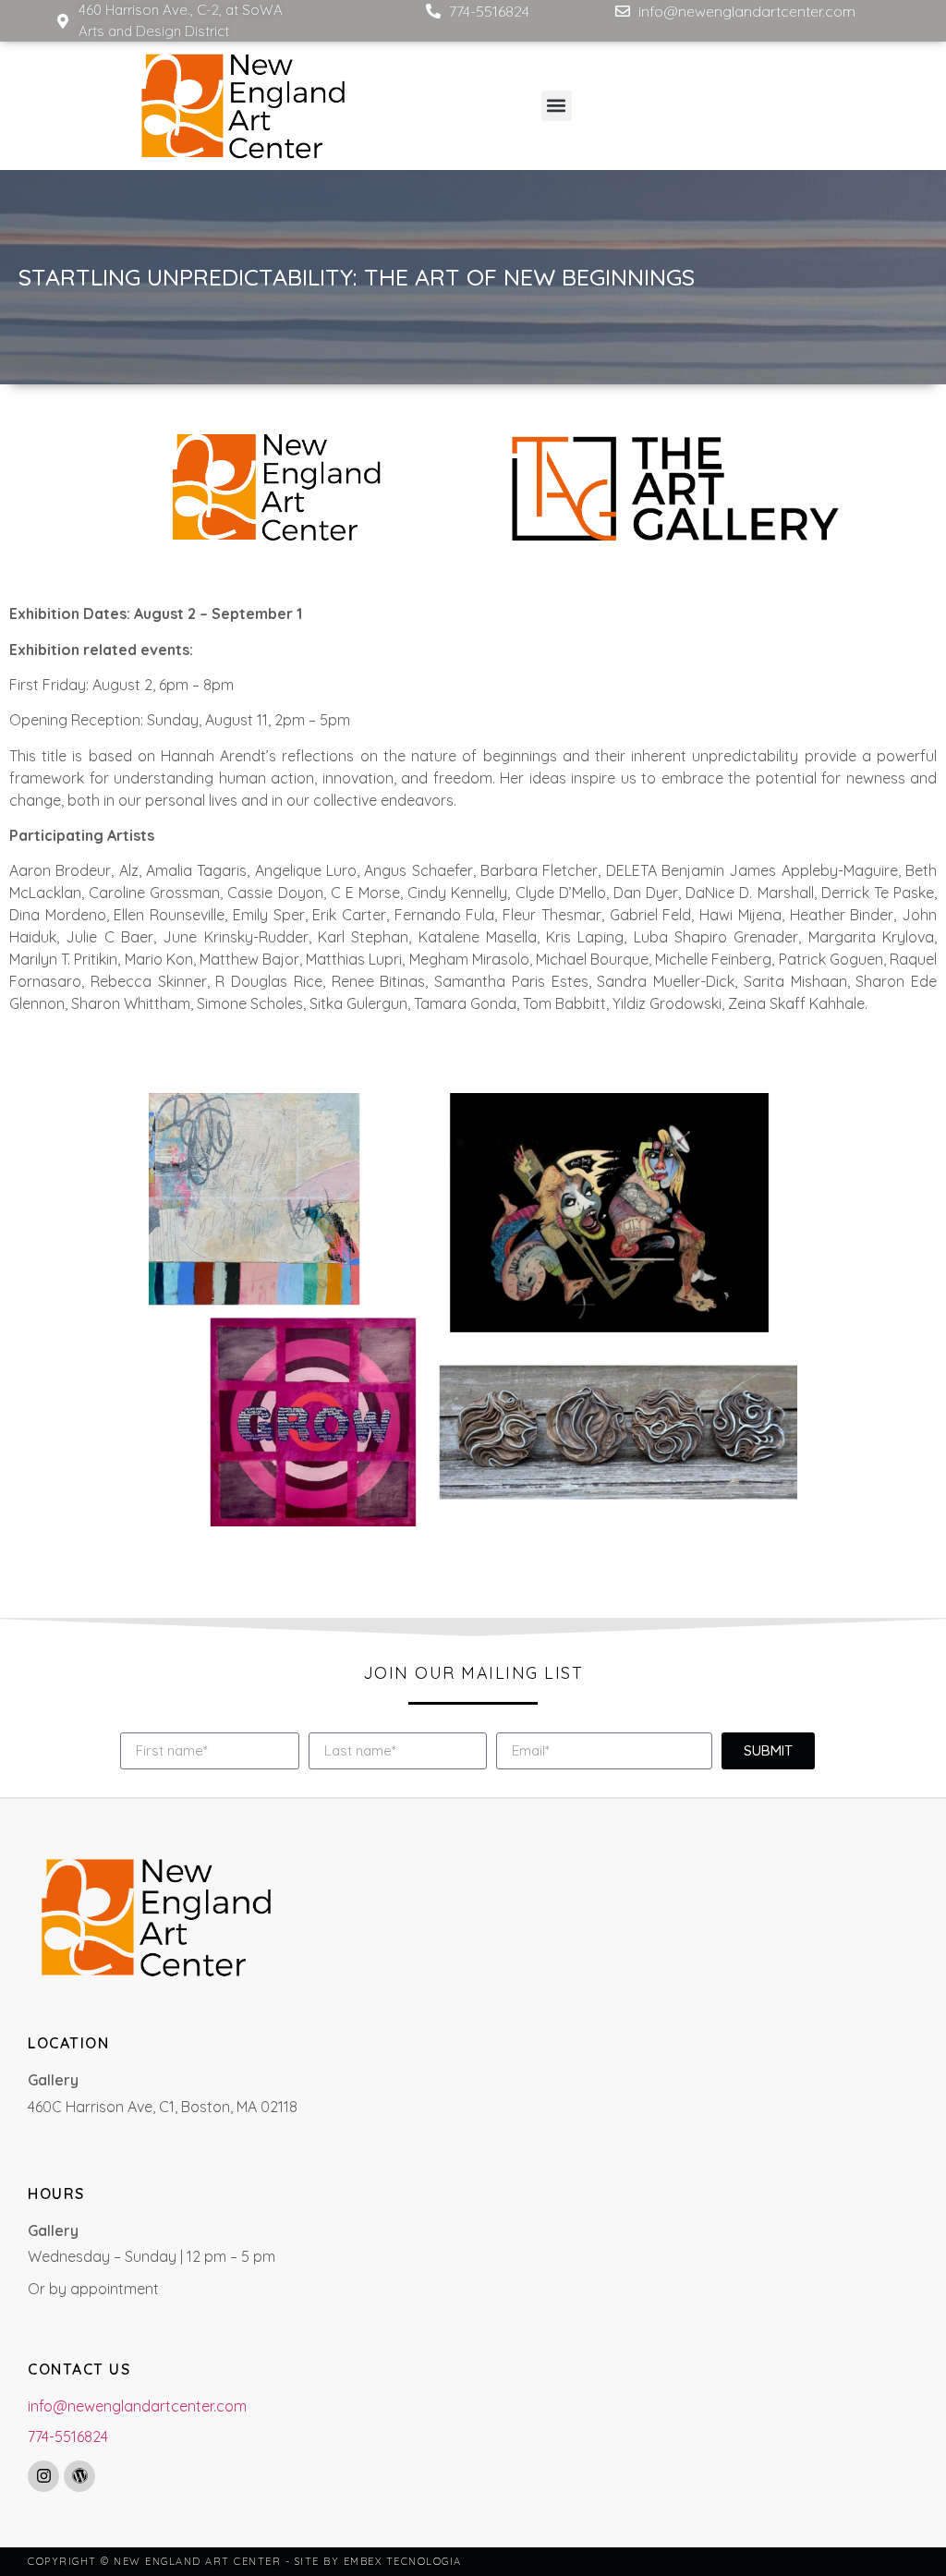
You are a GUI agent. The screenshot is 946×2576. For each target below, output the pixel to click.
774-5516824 (68, 2436)
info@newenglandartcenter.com (137, 2406)
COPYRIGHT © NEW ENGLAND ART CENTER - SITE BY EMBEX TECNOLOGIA (245, 2561)
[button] (557, 106)
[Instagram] (43, 2476)
